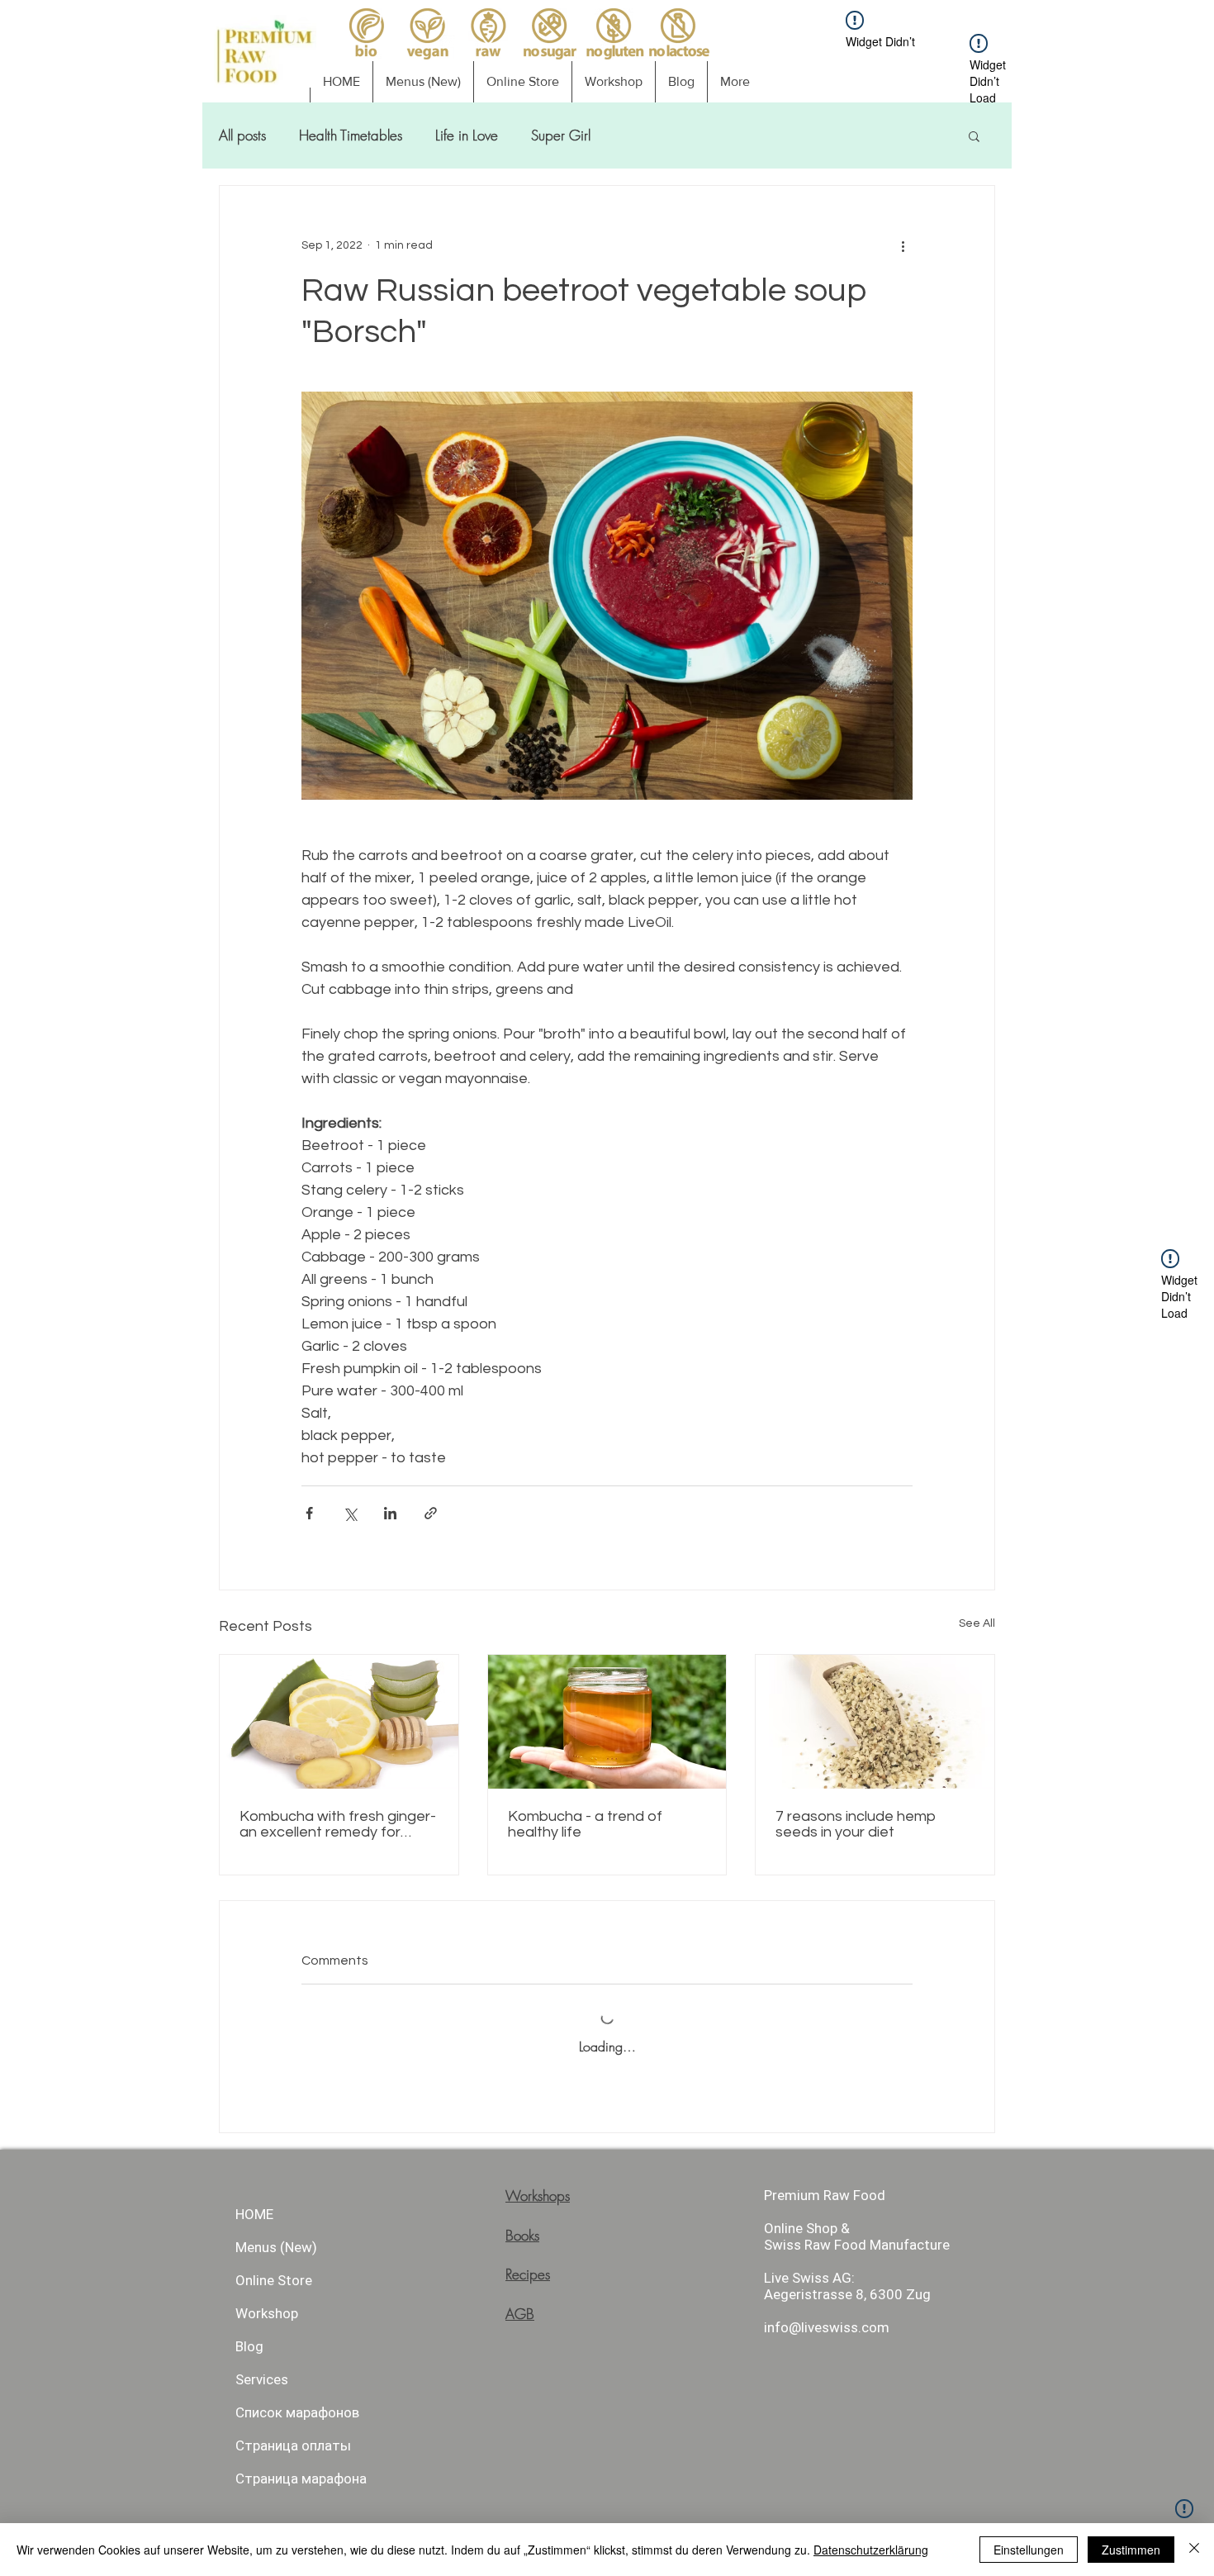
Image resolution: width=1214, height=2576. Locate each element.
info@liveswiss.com (646, 1202)
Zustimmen (1131, 2550)
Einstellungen (1029, 2550)
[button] (1146, 59)
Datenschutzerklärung (871, 2550)
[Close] (1194, 2550)
